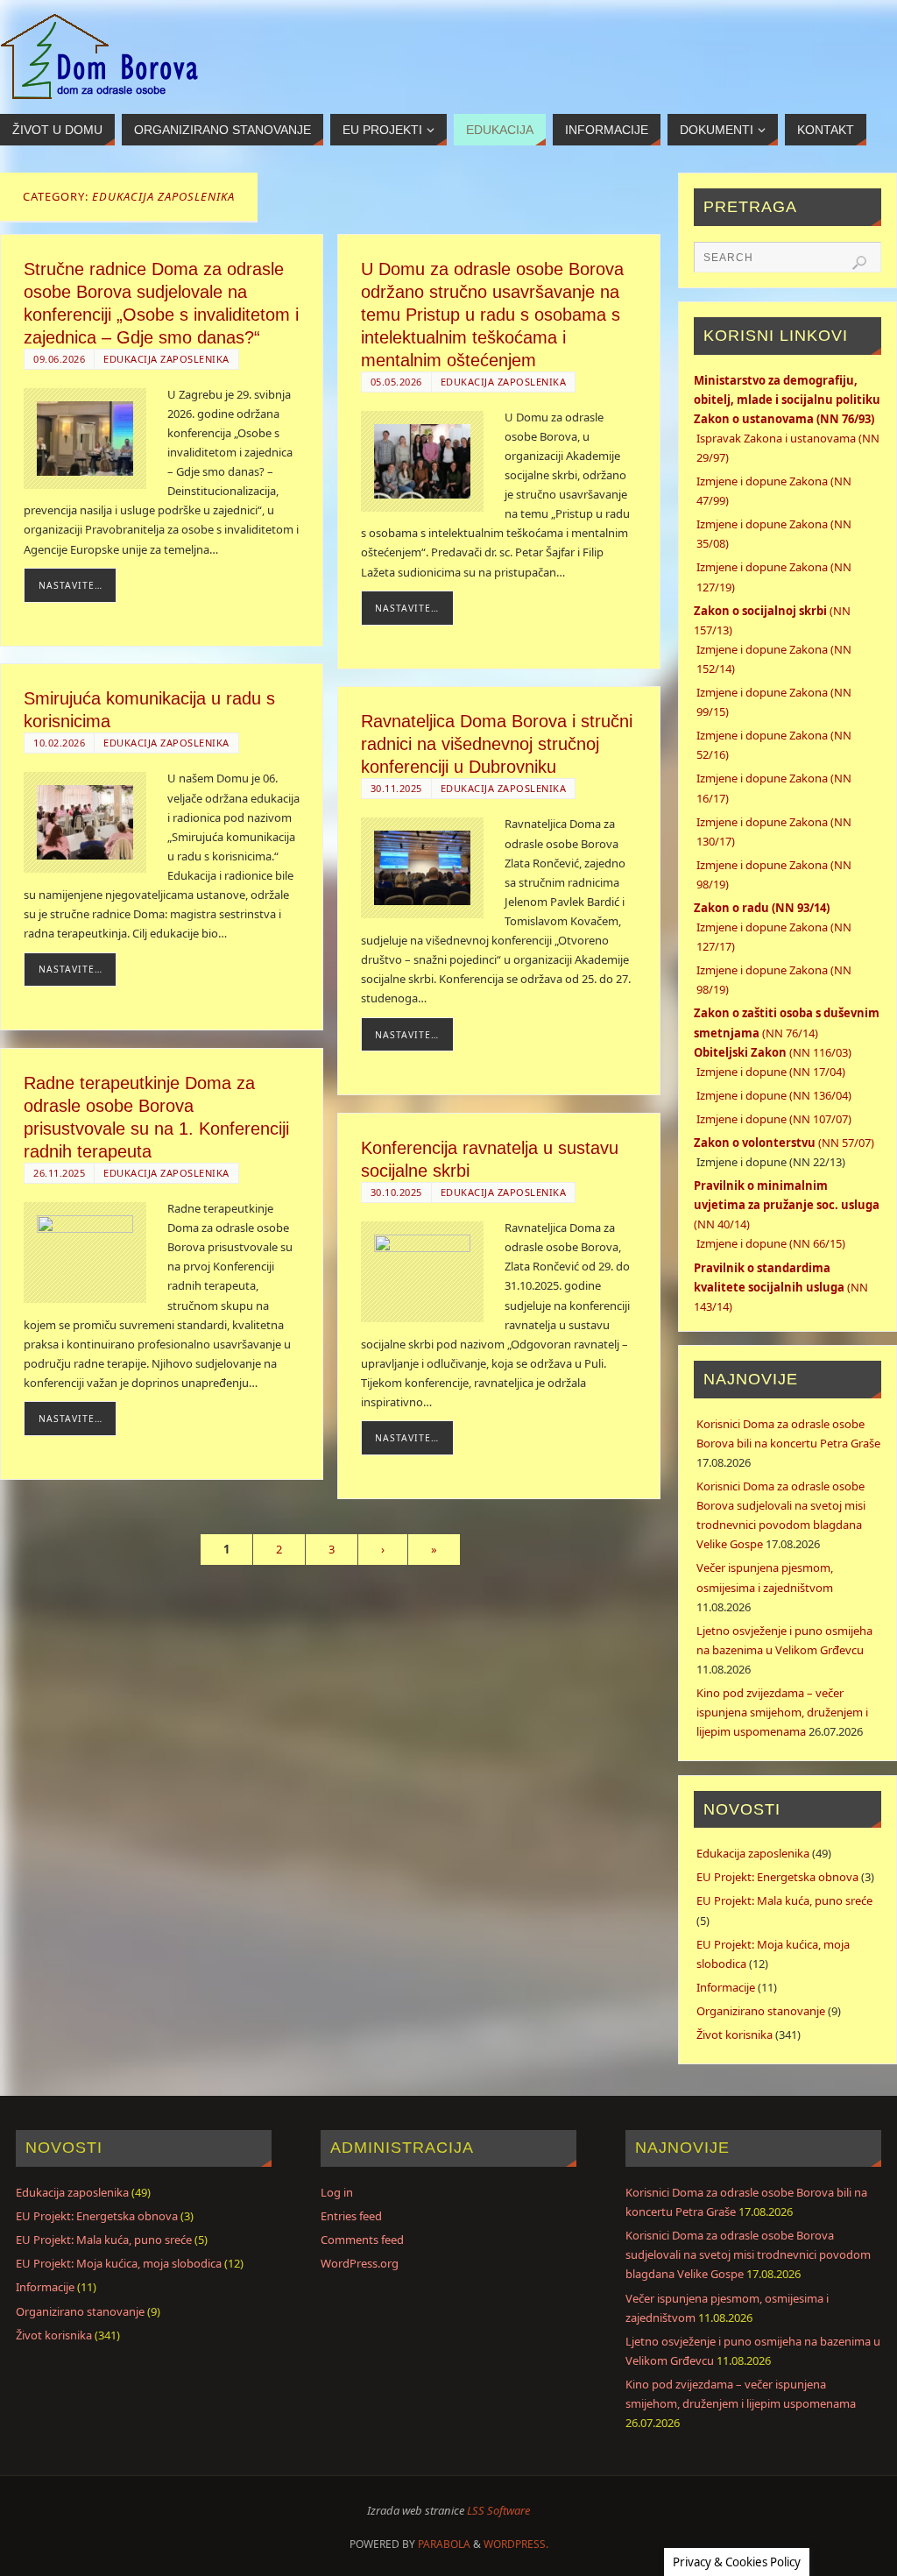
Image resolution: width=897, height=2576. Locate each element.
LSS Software (498, 2510)
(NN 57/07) (784, 1143)
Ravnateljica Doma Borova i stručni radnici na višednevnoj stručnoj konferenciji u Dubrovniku (497, 744)
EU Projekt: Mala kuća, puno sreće (784, 1900)
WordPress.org (360, 2263)
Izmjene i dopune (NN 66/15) (771, 1243)
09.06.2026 (59, 359)
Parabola (444, 2544)
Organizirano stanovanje (761, 2011)
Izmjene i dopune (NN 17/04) (771, 1072)
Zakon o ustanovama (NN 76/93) (784, 419)
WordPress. (516, 2544)
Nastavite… (71, 585)
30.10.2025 (396, 1192)
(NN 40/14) (787, 1205)
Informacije (726, 1987)
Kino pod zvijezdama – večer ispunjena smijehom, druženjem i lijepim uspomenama (782, 1712)
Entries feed (351, 2216)
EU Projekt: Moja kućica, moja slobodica (119, 2263)
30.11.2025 (396, 788)
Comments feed (362, 2240)
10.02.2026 (59, 743)
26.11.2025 (59, 1173)
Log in (337, 2192)
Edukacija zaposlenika (166, 359)
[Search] (859, 263)
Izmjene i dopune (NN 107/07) (774, 1119)
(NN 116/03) (773, 1052)
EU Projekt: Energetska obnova (777, 1877)
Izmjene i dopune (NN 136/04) (774, 1095)
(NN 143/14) (781, 1287)
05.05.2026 (396, 382)
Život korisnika (735, 2035)
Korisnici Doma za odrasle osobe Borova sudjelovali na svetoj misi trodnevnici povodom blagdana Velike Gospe (748, 2254)
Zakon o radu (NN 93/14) (762, 908)
